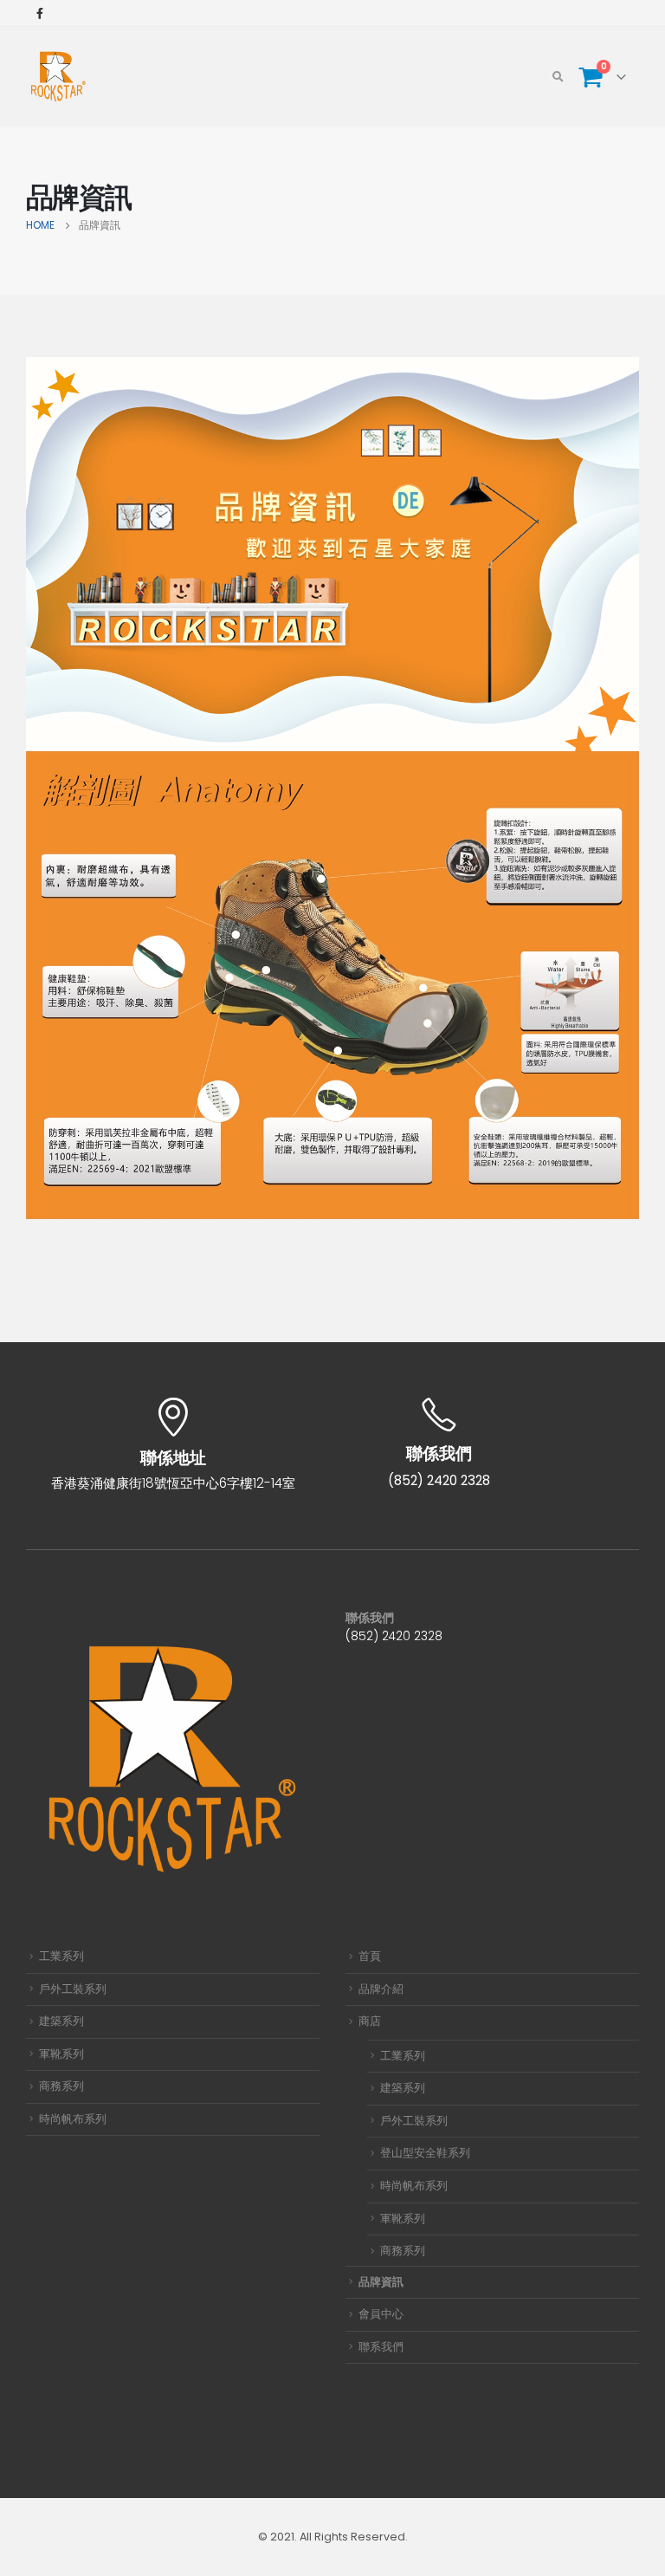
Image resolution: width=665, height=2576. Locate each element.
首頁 (370, 1956)
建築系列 (61, 2021)
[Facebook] (40, 13)
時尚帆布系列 (73, 2119)
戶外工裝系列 (73, 1989)
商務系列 (61, 2086)
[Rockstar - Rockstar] (58, 77)
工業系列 (61, 1956)
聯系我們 (381, 2347)
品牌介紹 (381, 1989)
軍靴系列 (61, 2054)
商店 (370, 2021)
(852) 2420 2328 (394, 1636)
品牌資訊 (381, 2282)
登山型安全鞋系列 (425, 2153)
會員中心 (381, 2314)
